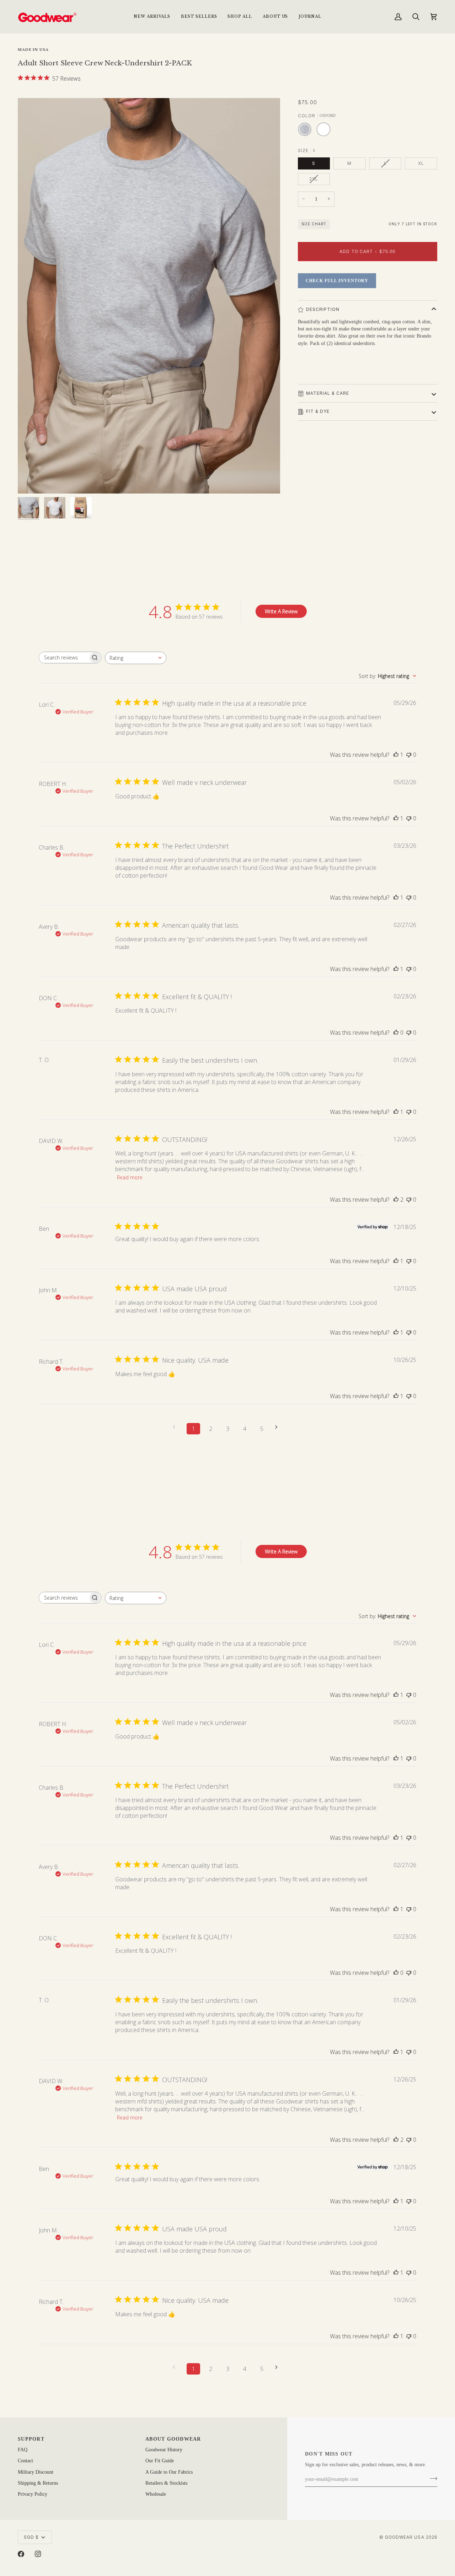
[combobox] (136, 658)
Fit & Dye (318, 411)
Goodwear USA (405, 2537)
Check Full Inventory (337, 281)
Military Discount (36, 2472)
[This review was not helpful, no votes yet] (409, 755)
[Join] (431, 2479)
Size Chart (314, 224)
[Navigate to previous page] (176, 1427)
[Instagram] (38, 2554)
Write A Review (281, 611)
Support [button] (31, 2439)
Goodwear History (164, 2450)
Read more (130, 1177)
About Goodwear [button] (173, 2439)
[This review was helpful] (396, 1200)
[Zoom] (149, 296)
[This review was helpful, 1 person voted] (396, 755)
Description (323, 309)
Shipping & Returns (38, 2483)
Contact (25, 2461)
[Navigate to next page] (279, 1427)
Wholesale (156, 2494)
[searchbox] (64, 658)
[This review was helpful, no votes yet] (396, 1033)
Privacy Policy (33, 2494)
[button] (240, 17)
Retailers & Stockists (166, 2483)
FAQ (23, 2450)
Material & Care (328, 393)
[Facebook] (21, 2554)
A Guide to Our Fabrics (169, 2472)
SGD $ (31, 2537)
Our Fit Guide (160, 2461)
